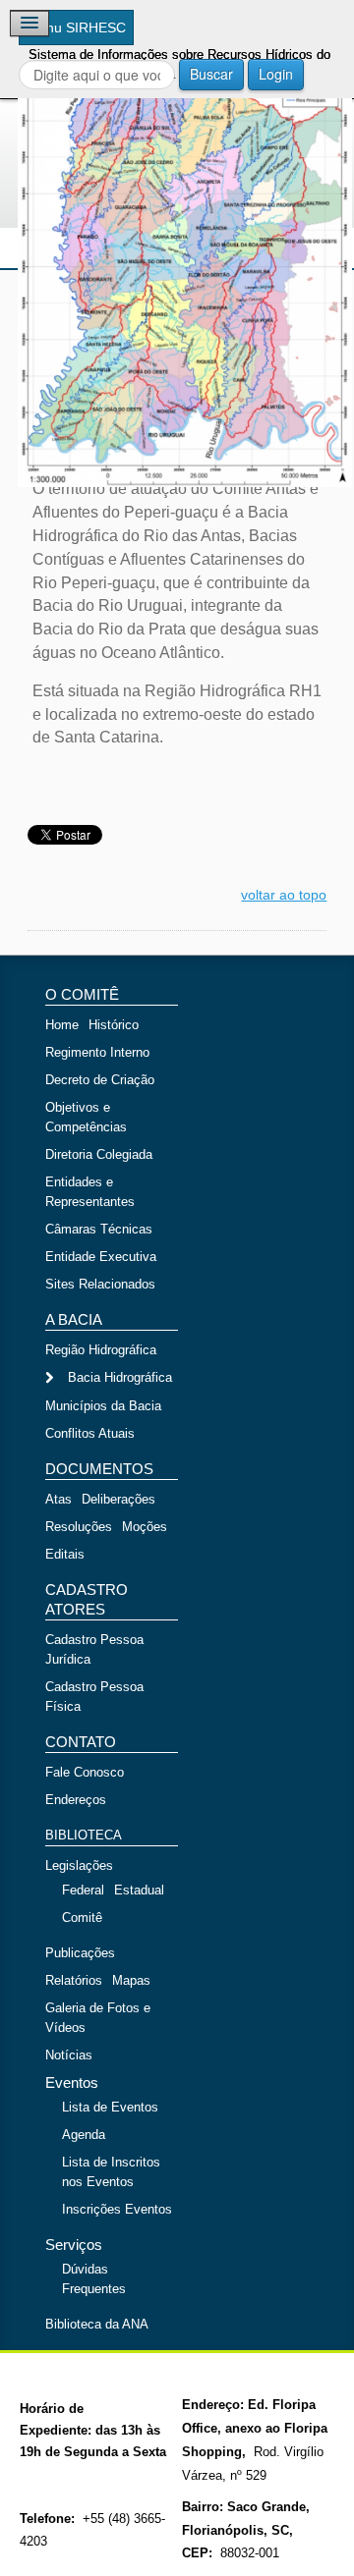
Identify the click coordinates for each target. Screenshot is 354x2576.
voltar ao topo (284, 895)
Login (276, 74)
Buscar (211, 74)
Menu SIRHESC (76, 27)
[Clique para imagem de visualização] (177, 252)
